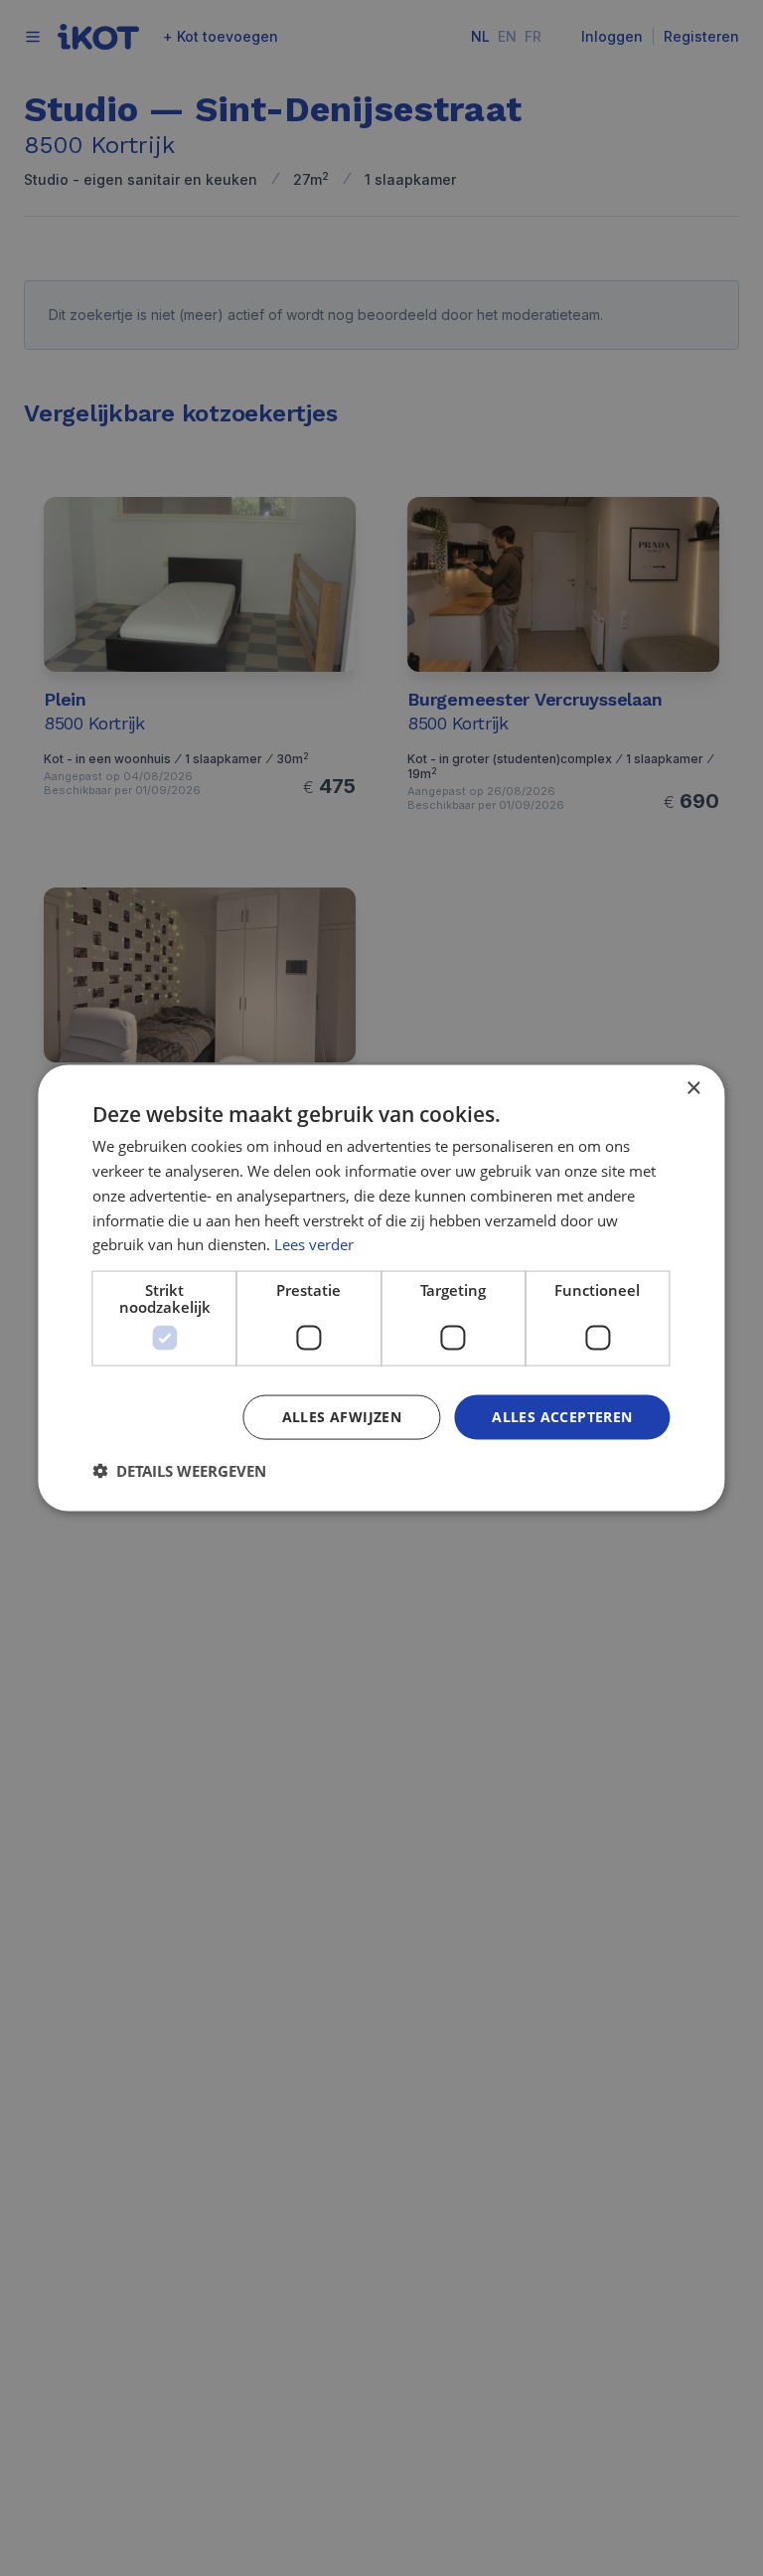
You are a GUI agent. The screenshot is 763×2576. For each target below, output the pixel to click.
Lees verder (314, 1244)
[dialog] (381, 1288)
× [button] (693, 1089)
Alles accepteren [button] (562, 1417)
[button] (179, 1470)
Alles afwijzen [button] (342, 1417)
